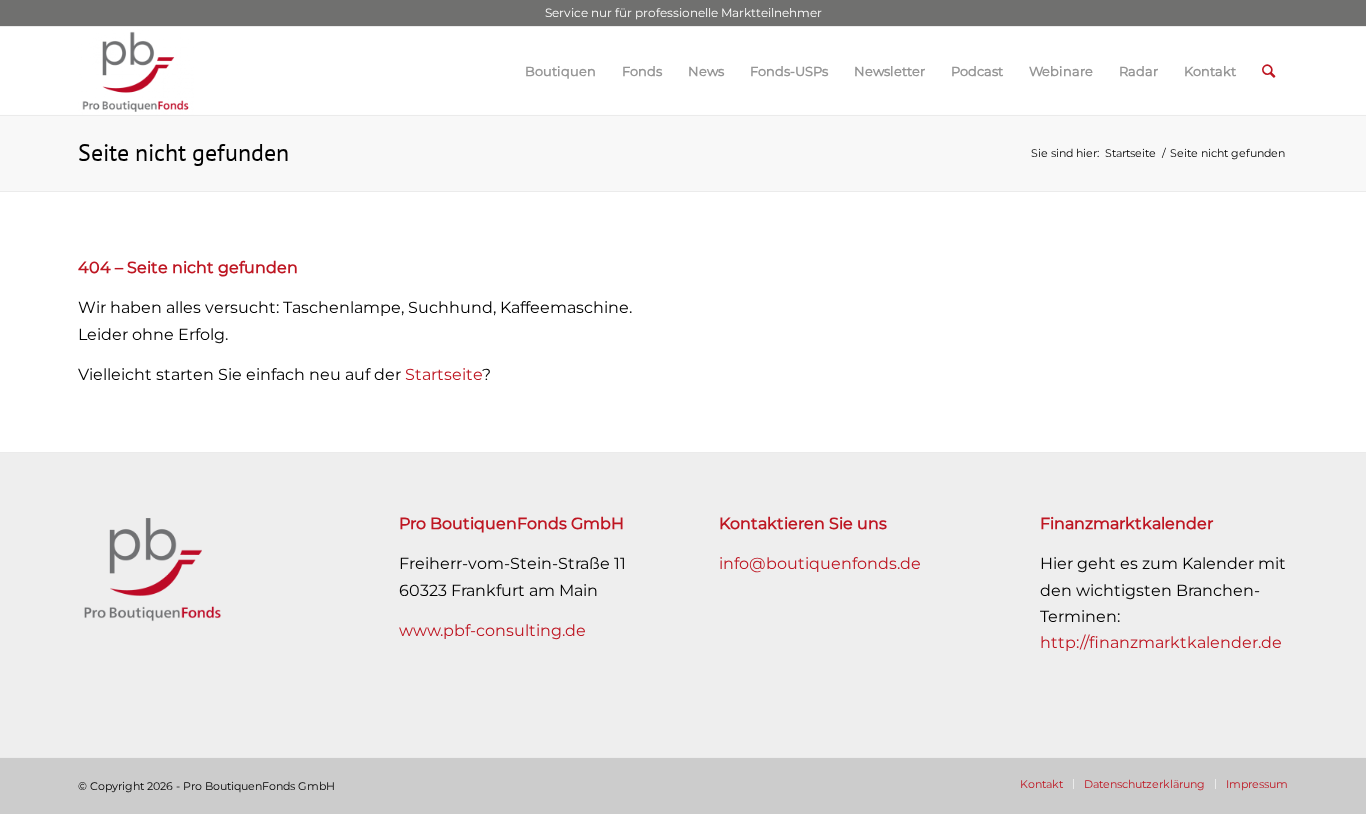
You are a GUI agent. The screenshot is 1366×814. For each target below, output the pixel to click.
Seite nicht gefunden (183, 152)
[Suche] (1268, 71)
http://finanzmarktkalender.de (1161, 642)
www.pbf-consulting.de (492, 630)
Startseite (443, 374)
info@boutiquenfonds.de (820, 563)
